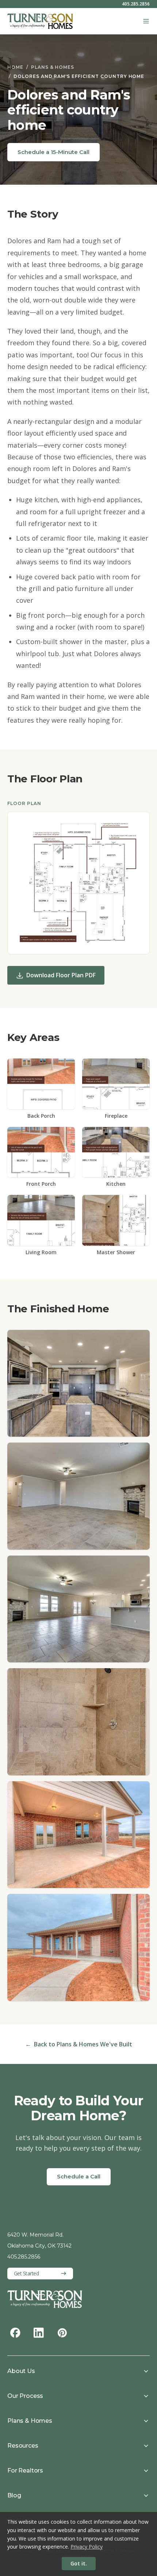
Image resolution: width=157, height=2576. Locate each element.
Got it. (79, 2563)
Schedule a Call (79, 2176)
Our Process (25, 2396)
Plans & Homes (53, 67)
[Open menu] (146, 21)
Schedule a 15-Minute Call (53, 152)
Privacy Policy (87, 2547)
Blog (14, 2495)
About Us (21, 2371)
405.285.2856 (136, 4)
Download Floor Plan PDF (61, 975)
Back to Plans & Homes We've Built (79, 2044)
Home (15, 67)
